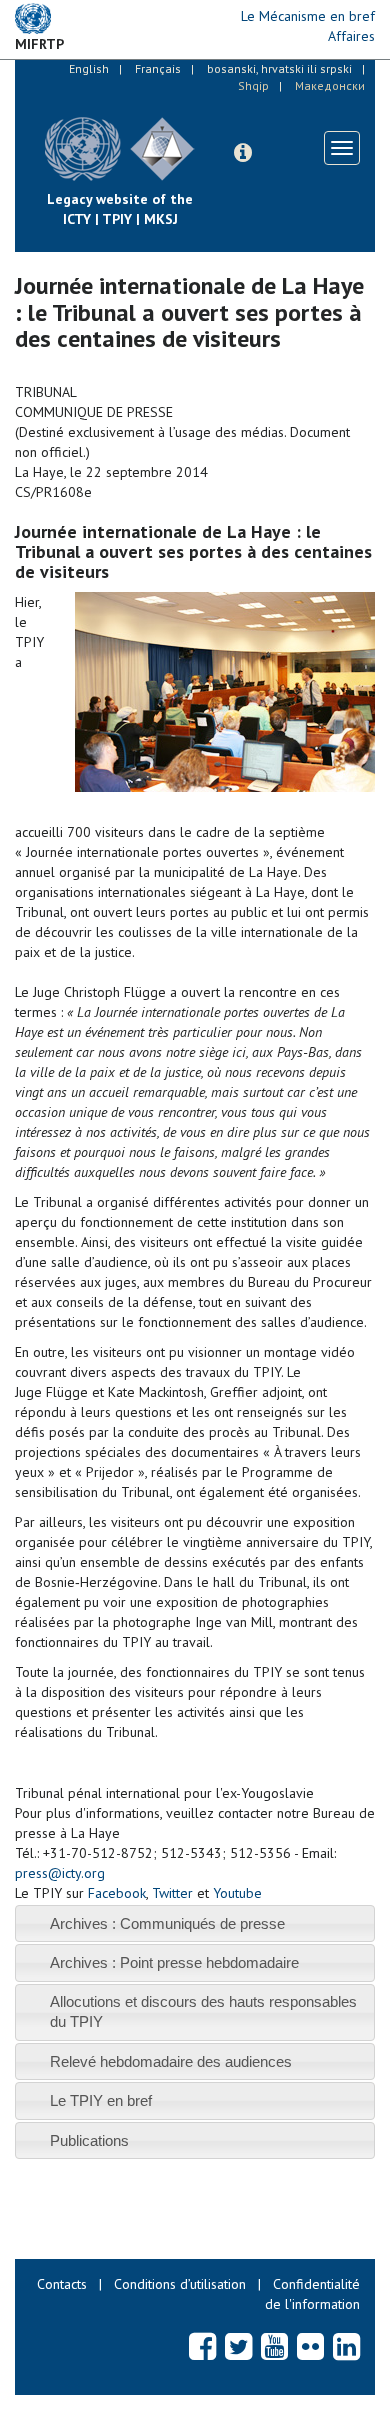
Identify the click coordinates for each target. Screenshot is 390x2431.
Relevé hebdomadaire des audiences (171, 2061)
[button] (243, 153)
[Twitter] (238, 2346)
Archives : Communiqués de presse (167, 1923)
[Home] (210, 134)
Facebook (117, 1893)
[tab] (195, 1923)
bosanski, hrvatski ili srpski (279, 68)
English (89, 68)
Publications (89, 2140)
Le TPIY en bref (101, 2100)
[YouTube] (274, 2346)
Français (158, 68)
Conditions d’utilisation (180, 2284)
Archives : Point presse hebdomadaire (174, 1962)
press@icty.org (60, 1873)
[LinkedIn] (346, 2346)
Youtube (237, 1893)
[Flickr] (310, 2346)
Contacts (62, 2284)
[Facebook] (202, 2346)
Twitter (172, 1893)
